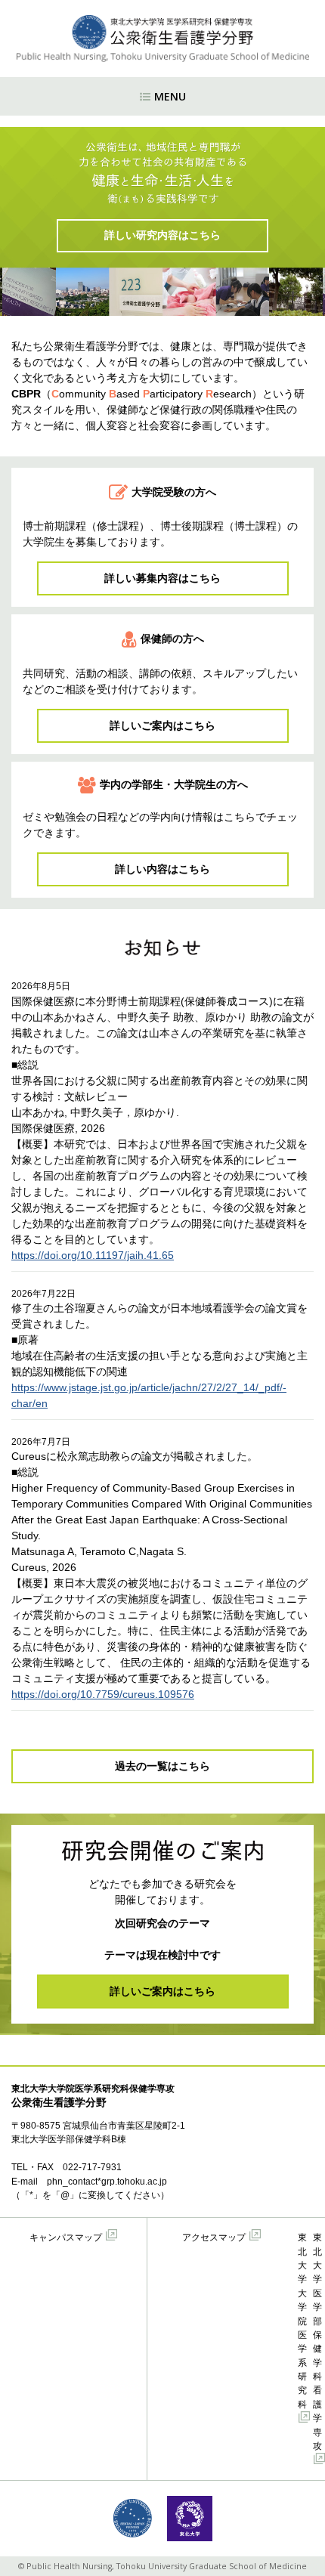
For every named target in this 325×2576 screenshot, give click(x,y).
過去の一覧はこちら (162, 1766)
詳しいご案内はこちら (162, 725)
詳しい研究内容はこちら (162, 235)
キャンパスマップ (66, 2237)
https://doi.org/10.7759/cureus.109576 (103, 1694)
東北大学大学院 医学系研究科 (302, 2321)
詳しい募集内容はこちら (162, 578)
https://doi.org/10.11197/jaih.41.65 (93, 1255)
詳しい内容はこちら (162, 869)
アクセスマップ (214, 2237)
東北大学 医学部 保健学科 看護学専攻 (317, 2342)
